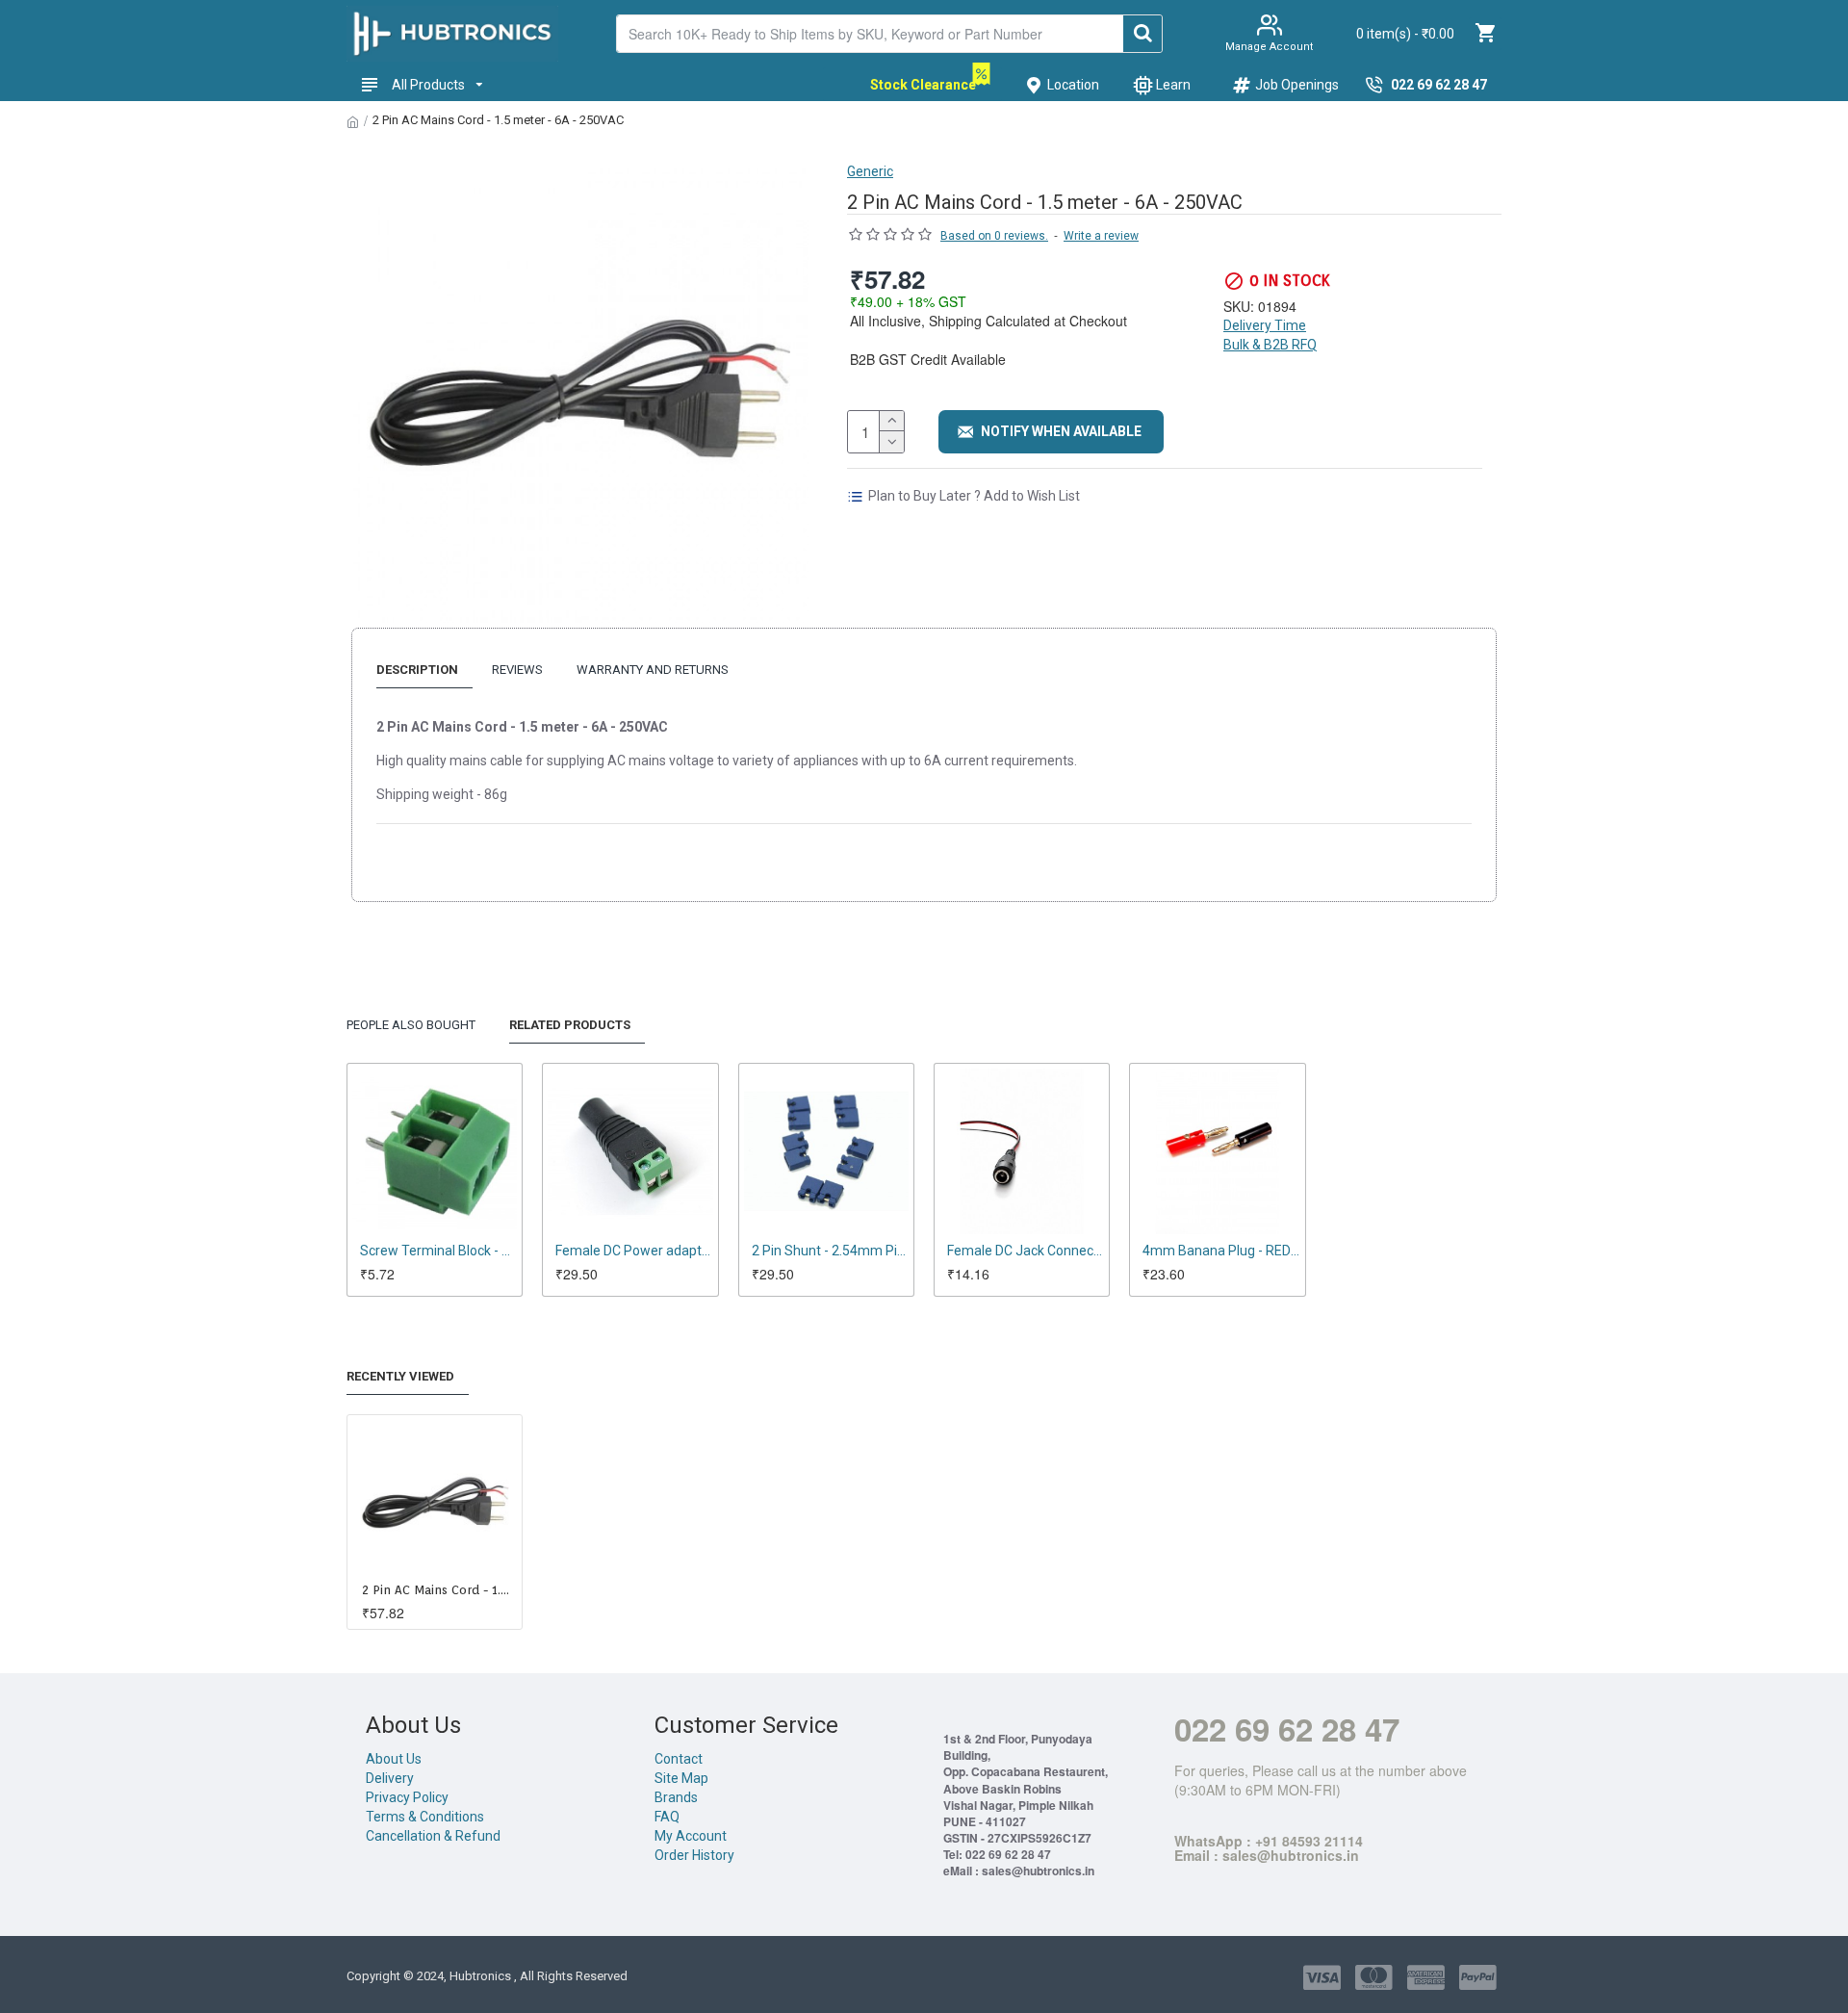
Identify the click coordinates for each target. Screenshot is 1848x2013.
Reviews (517, 670)
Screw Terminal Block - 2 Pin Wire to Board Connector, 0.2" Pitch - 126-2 (438, 1251)
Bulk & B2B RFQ (1270, 345)
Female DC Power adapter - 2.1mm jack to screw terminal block (634, 1251)
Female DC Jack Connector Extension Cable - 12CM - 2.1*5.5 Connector (1026, 1251)
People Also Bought (411, 1025)
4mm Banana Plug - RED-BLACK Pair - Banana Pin (1221, 1251)
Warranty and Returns (653, 670)
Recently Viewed (400, 1376)
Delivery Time (1265, 325)
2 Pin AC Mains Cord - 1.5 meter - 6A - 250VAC (438, 1590)
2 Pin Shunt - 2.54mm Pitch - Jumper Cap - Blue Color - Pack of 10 (830, 1251)
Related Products (570, 1025)
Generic (870, 171)
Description (417, 670)
